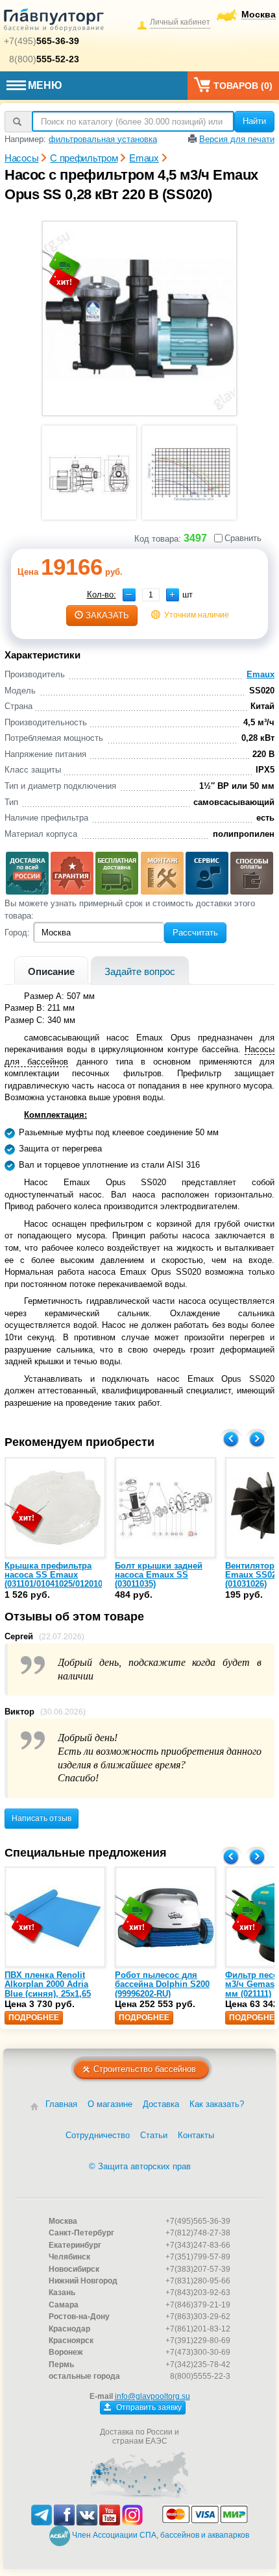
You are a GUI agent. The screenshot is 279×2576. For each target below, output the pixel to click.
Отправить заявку (148, 2407)
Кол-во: (102, 595)
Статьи (154, 2135)
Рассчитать (195, 933)
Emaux (261, 674)
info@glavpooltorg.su (152, 2396)
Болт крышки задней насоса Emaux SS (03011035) (159, 1575)
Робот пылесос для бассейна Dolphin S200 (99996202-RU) (162, 1984)
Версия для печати (237, 139)
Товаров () (243, 86)
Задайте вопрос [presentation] (140, 971)
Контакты (196, 2135)
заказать (107, 615)
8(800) (44, 59)
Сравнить (243, 538)
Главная (61, 2104)
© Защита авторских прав (140, 2166)
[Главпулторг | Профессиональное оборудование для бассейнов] (54, 22)
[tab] (51, 970)
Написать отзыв (42, 1818)
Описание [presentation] (51, 971)
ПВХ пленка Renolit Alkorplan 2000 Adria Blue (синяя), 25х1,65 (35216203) (48, 1989)
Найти (254, 121)
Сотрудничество (98, 2135)
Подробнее (34, 2017)
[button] (173, 595)
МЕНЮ (45, 85)
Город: (17, 933)
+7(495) (42, 41)
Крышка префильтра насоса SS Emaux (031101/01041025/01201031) (59, 1575)
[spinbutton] (151, 595)
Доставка (161, 2104)
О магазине (110, 2104)
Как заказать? (217, 2104)
